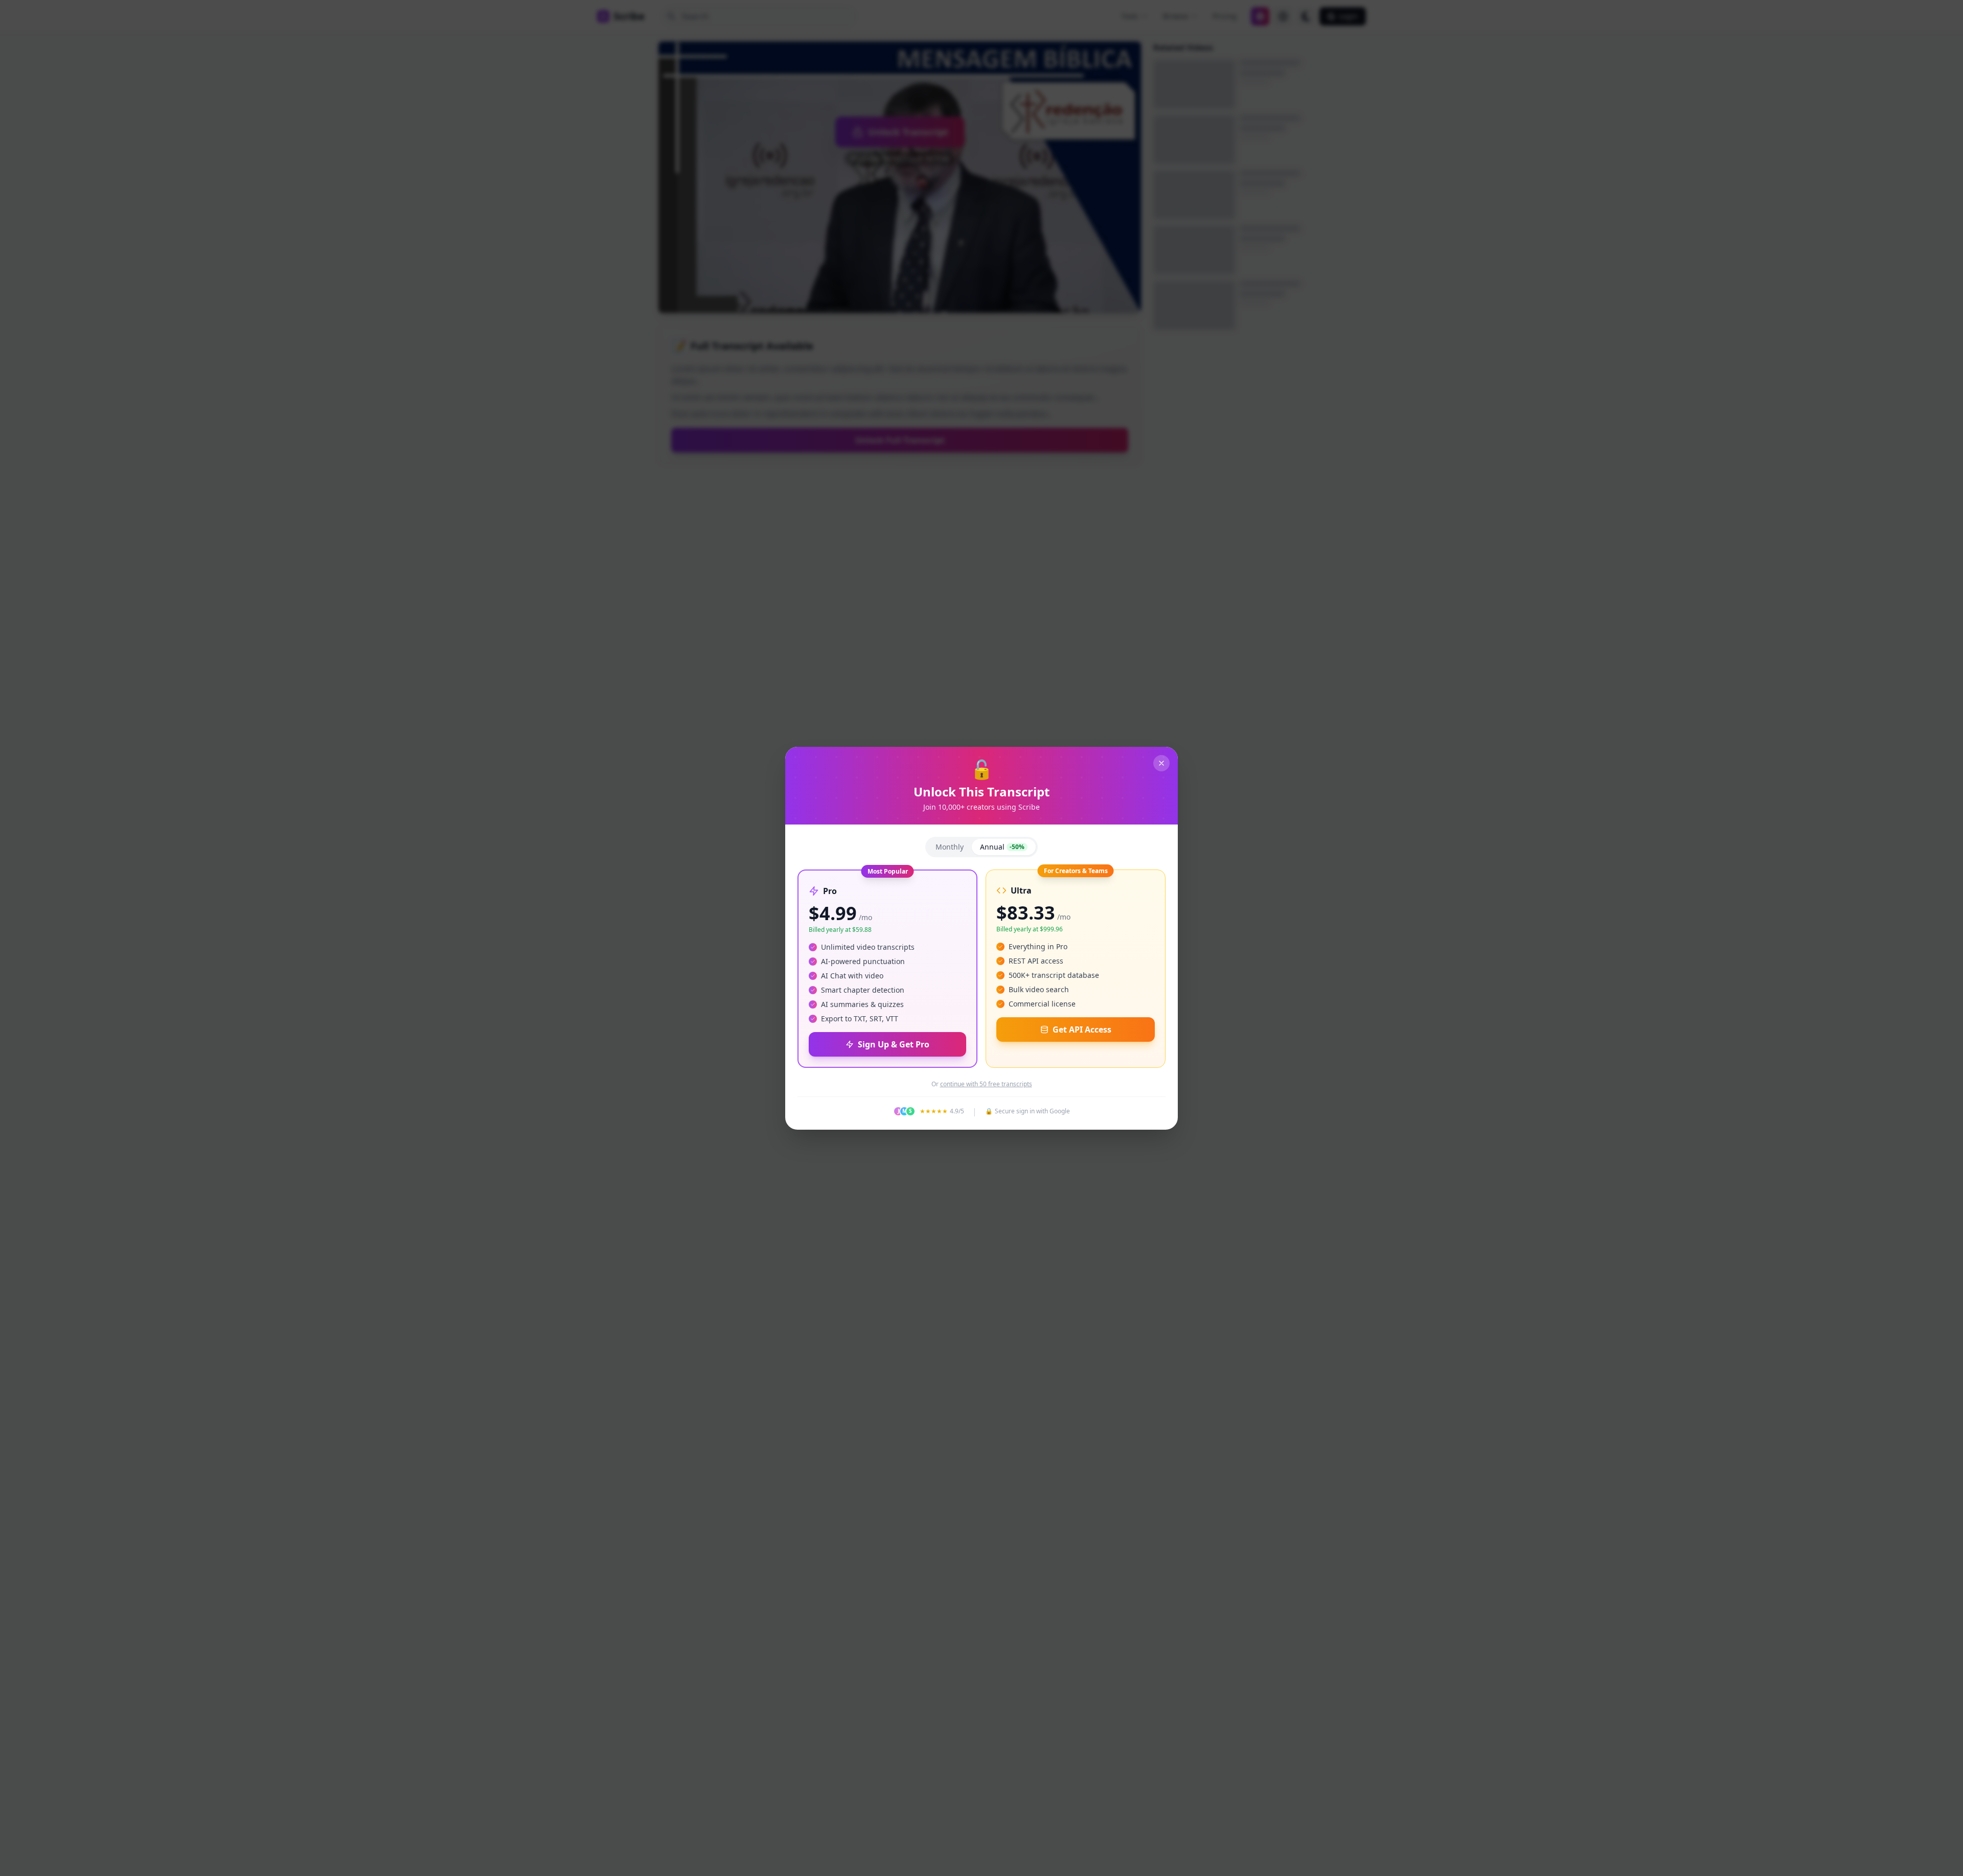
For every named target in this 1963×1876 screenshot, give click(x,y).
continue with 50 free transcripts (986, 1084)
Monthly (950, 847)
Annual (1002, 847)
